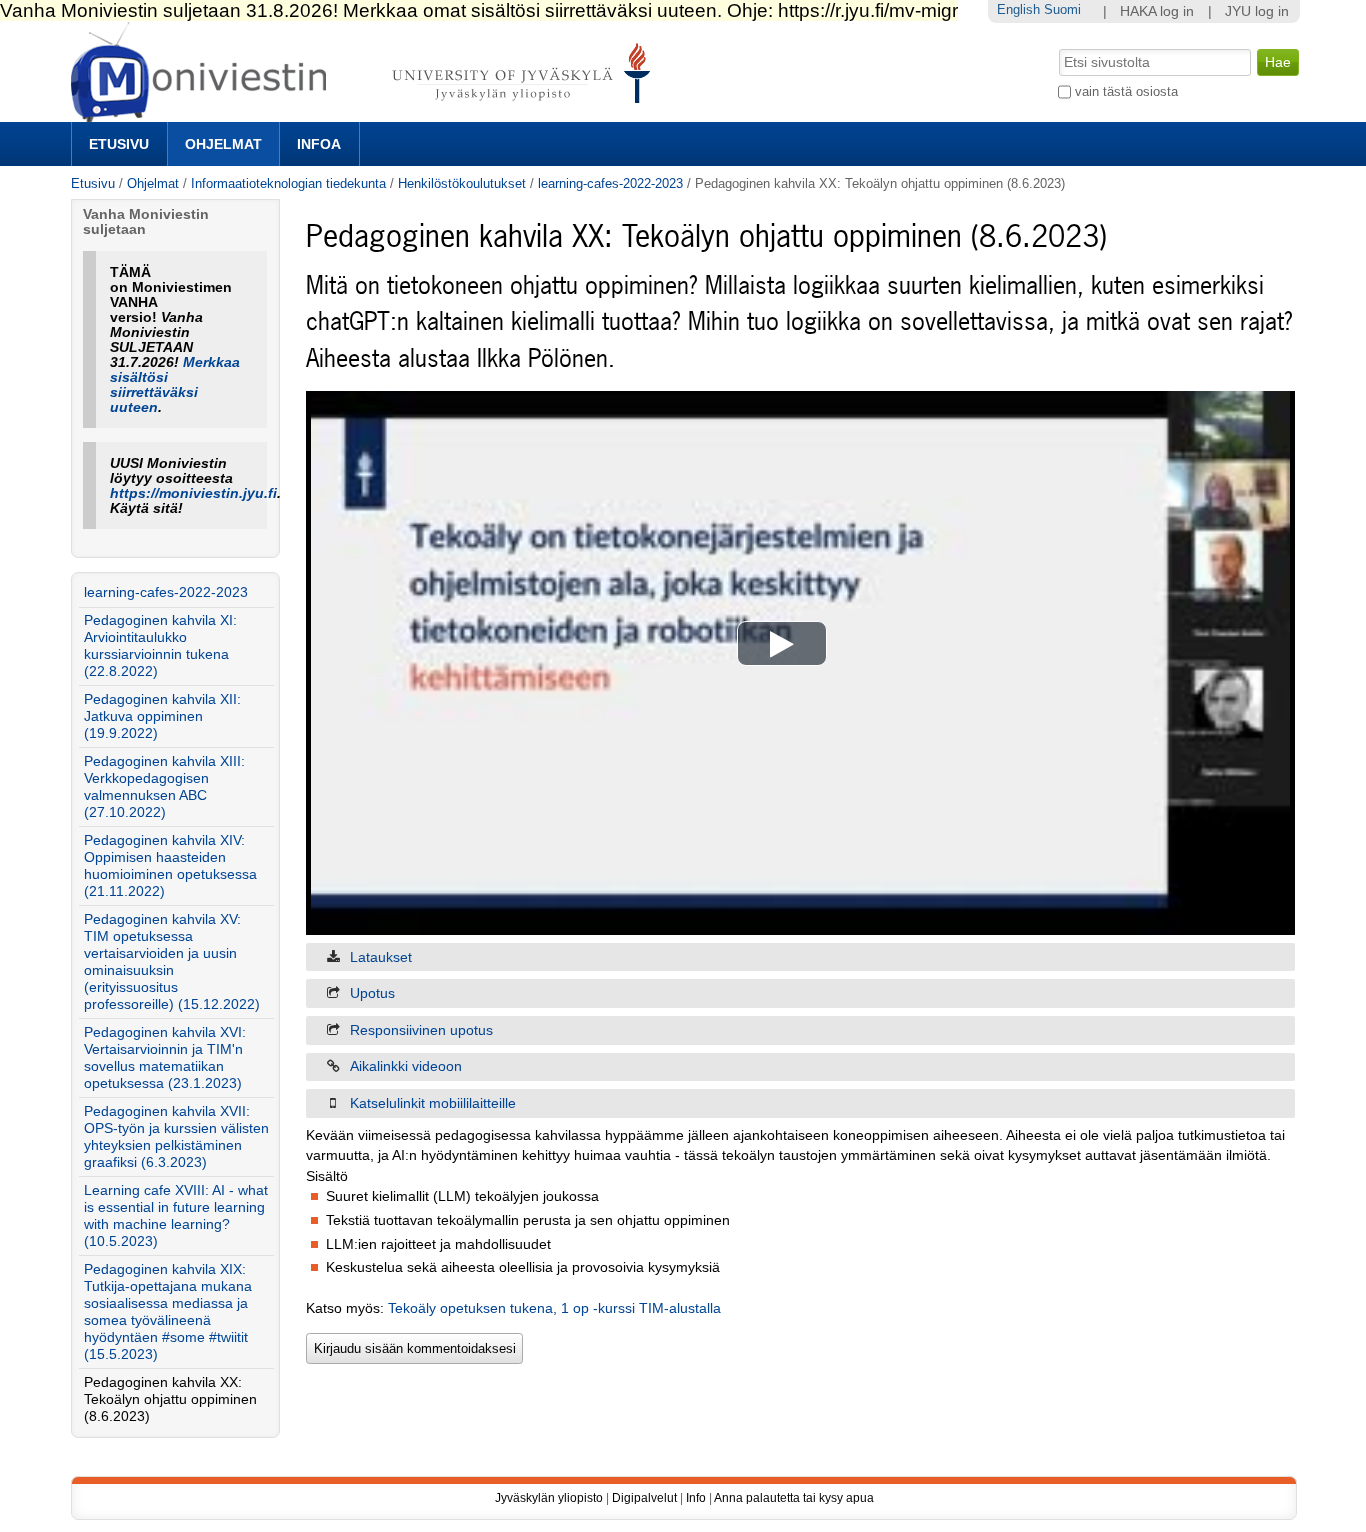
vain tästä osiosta (1126, 91)
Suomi (1062, 9)
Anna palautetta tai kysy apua (794, 1498)
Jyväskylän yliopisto (549, 1498)
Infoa (319, 144)
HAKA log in (1157, 11)
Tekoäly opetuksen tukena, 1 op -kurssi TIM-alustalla (554, 1308)
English (1018, 9)
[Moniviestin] (366, 113)
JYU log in (1257, 11)
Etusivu (119, 144)
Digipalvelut (644, 1498)
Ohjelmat (223, 144)
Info (696, 1498)
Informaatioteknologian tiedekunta (288, 183)
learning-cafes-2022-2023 (610, 183)
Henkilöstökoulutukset (462, 183)
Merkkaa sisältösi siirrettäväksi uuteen (175, 385)
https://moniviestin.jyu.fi (193, 493)
